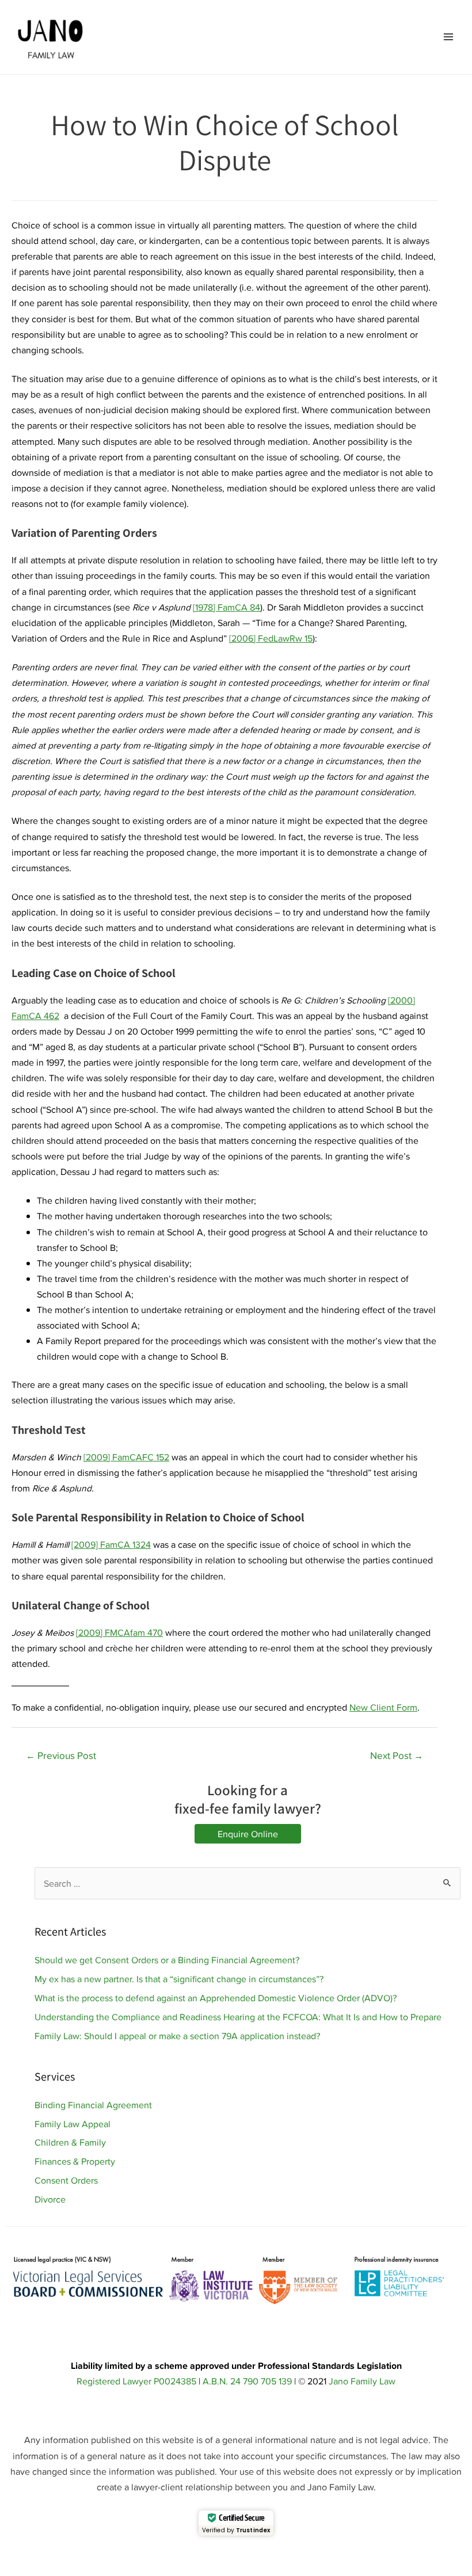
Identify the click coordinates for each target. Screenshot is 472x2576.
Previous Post (61, 1756)
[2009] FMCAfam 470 (119, 1632)
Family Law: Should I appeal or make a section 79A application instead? (177, 2036)
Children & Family (70, 2142)
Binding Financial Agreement (93, 2105)
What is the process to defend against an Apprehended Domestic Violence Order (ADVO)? (216, 1998)
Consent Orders (66, 2180)
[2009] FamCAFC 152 (126, 1457)
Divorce (50, 2199)
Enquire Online (248, 1834)
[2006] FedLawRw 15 (271, 638)
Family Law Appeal (73, 2124)
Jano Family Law (362, 2381)
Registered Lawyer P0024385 (136, 2381)
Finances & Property (75, 2161)
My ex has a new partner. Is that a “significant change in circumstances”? (179, 1979)
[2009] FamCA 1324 (111, 1544)
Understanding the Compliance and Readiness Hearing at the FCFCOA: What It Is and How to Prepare (238, 2017)
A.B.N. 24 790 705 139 (247, 2381)
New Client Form (383, 1707)
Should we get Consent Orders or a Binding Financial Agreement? (167, 1960)
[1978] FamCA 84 (227, 607)
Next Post (397, 1756)
